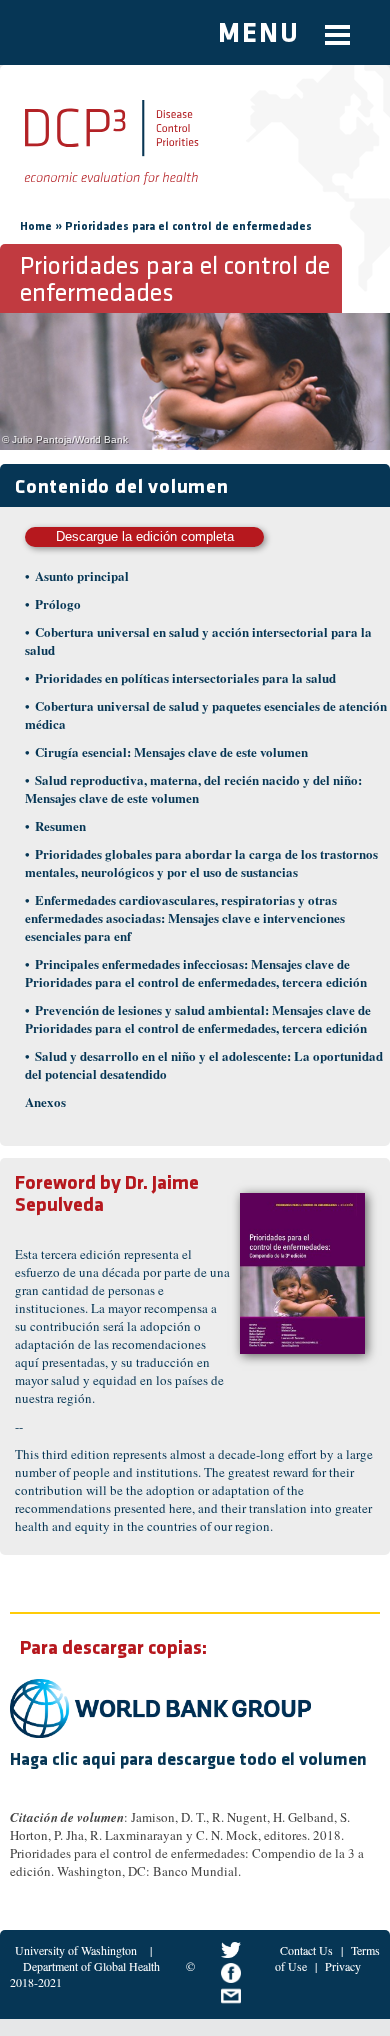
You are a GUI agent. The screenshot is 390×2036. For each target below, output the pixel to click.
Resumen (60, 825)
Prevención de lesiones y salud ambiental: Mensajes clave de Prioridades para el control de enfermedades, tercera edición (198, 1018)
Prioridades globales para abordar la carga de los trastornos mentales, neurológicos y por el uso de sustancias (201, 862)
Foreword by (68, 1184)
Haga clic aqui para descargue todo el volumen (188, 1761)
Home (36, 227)
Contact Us (306, 1950)
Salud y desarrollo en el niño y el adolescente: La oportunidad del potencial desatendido (204, 1064)
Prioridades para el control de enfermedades (188, 227)
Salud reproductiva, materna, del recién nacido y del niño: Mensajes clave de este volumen (193, 788)
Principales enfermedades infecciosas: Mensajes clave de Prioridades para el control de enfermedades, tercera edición (196, 972)
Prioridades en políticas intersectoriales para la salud (185, 677)
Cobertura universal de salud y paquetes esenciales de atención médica (206, 714)
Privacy (343, 1966)
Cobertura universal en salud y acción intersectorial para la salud (198, 640)
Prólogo (58, 603)
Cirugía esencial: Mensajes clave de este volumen (171, 751)
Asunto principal (82, 575)
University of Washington (76, 1950)
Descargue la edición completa (145, 536)
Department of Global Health (91, 1966)
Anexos (45, 1101)
